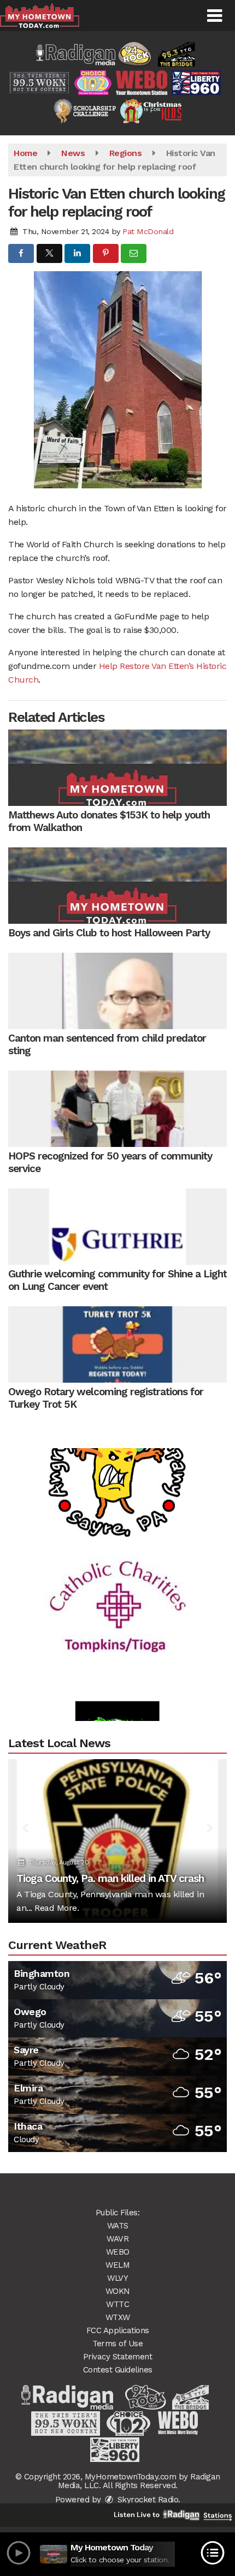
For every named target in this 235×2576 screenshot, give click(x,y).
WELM (117, 2265)
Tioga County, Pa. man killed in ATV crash (110, 1878)
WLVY (117, 2278)
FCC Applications (118, 2330)
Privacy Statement (118, 2357)
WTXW (118, 2317)
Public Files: (118, 2213)
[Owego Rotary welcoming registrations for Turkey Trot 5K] (117, 1344)
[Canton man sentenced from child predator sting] (117, 991)
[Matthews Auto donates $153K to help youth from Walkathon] (117, 768)
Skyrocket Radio (146, 2500)
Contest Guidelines (118, 2370)
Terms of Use (117, 2344)
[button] (215, 16)
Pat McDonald (148, 231)
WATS (118, 2226)
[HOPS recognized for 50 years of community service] (117, 1109)
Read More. (57, 1908)
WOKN (118, 2291)
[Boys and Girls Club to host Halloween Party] (117, 886)
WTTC (117, 2304)
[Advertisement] (117, 1582)
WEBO (118, 2252)
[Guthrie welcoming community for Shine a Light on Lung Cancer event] (117, 1227)
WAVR (117, 2239)
